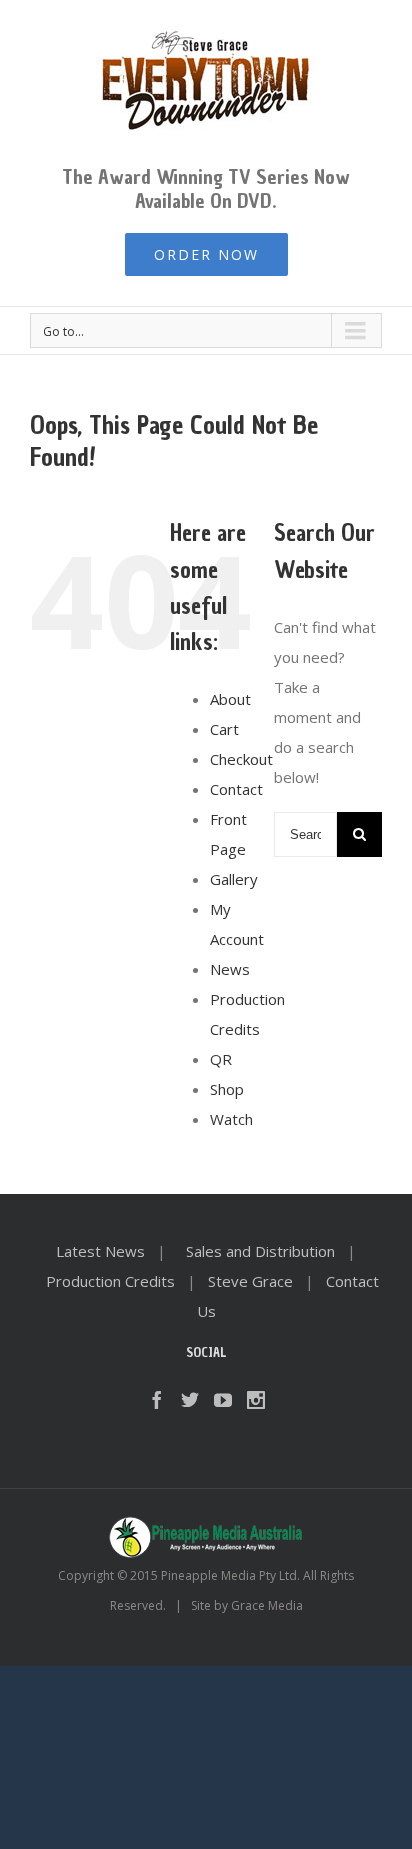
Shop (227, 1089)
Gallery (234, 879)
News (230, 969)
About (230, 699)
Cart (224, 729)
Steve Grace (250, 1281)
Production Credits (110, 1281)
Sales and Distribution (260, 1251)
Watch (231, 1119)
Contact (236, 789)
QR (221, 1059)
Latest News (100, 1251)
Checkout (241, 759)
